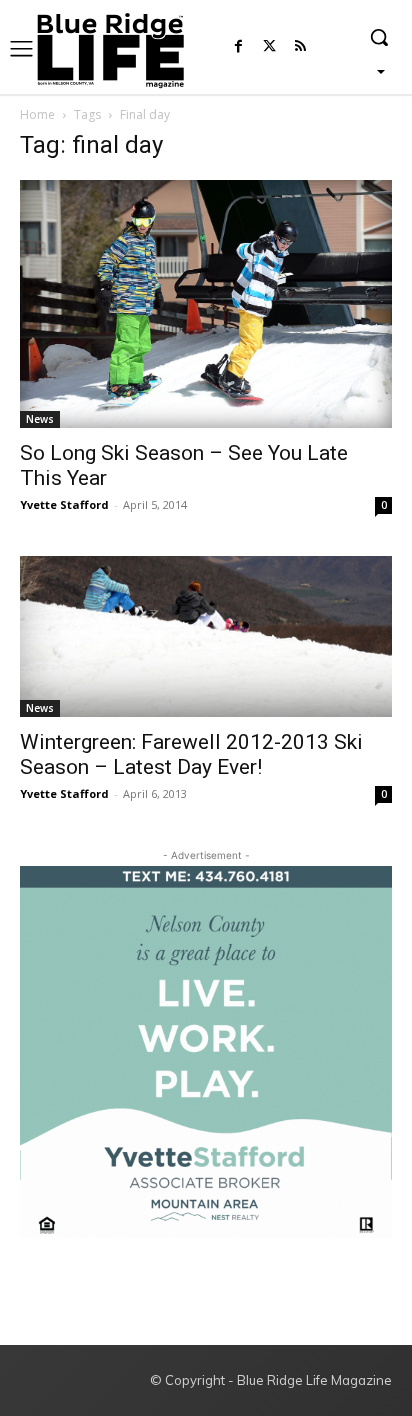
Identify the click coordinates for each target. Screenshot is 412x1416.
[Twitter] (269, 47)
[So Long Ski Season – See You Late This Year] (206, 304)
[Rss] (300, 47)
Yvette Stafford (64, 504)
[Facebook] (238, 47)
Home (37, 114)
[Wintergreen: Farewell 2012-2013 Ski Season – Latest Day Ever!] (206, 636)
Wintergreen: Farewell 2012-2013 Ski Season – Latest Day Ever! (191, 754)
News (40, 419)
